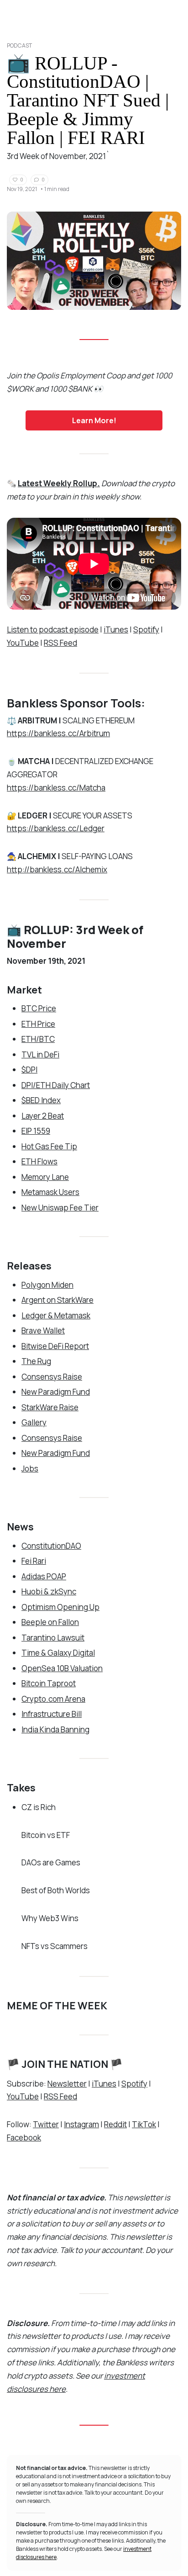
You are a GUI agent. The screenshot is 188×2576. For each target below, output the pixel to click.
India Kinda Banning (55, 1729)
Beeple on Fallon (50, 1622)
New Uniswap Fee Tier (60, 1208)
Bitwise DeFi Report (55, 1346)
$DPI (29, 1070)
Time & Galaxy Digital (58, 1653)
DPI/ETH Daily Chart (56, 1085)
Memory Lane (45, 1177)
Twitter (46, 2124)
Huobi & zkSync (49, 1591)
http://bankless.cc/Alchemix (57, 869)
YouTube (23, 643)
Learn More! (94, 420)
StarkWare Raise (50, 1407)
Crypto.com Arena (53, 1699)
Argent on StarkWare (57, 1300)
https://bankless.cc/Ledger (56, 828)
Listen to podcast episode (53, 629)
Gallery (34, 1422)
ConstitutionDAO (51, 1546)
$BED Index (41, 1100)
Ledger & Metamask (56, 1315)
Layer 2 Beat (43, 1116)
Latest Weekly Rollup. (59, 483)
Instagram (81, 2124)
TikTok (144, 2124)
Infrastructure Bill (52, 1714)
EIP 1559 (36, 1131)
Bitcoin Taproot (49, 1683)
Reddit (115, 2124)
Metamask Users (50, 1192)
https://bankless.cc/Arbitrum (58, 733)
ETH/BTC (38, 1039)
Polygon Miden (47, 1285)
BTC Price (39, 1008)
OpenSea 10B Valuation (62, 1668)
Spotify (146, 629)
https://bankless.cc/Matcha (56, 788)
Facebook (24, 2138)
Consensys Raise (52, 1377)
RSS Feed (60, 643)
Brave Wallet (43, 1330)
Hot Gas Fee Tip (49, 1146)
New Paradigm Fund (56, 1392)
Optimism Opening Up (60, 1607)
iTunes (116, 629)
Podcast (19, 45)
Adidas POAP (44, 1576)
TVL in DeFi (40, 1054)
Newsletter (67, 2084)
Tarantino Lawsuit (53, 1638)
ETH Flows (39, 1161)
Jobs (30, 1469)
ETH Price (38, 1024)
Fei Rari (34, 1561)
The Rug (36, 1361)
